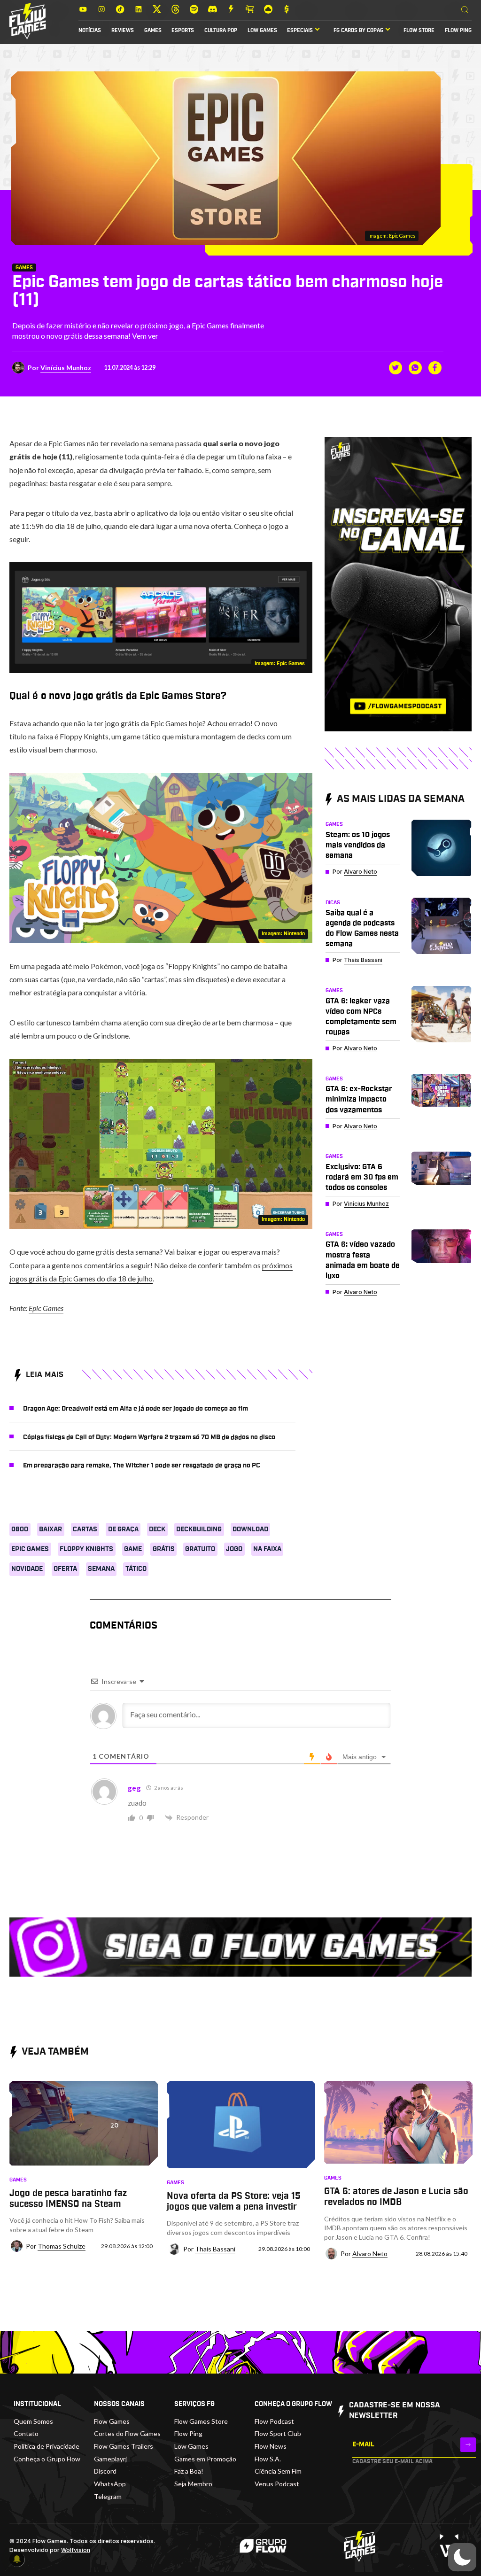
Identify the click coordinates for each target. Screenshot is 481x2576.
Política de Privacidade (47, 2446)
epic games (30, 1549)
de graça (123, 1529)
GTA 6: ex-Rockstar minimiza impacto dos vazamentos (359, 1099)
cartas (85, 1529)
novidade (27, 1569)
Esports (183, 31)
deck (157, 1529)
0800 (20, 1529)
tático (136, 1569)
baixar (50, 1529)
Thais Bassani (363, 960)
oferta (65, 1569)
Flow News (271, 2446)
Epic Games (46, 1308)
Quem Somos (33, 2421)
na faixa (267, 1549)
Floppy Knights (86, 1549)
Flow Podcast (274, 2421)
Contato (26, 2433)
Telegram (108, 2496)
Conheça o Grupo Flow (47, 2459)
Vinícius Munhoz (66, 368)
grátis (164, 1549)
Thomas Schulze (62, 2246)
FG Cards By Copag (358, 31)
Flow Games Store (201, 2421)
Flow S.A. (268, 2459)
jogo (234, 1549)
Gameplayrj (110, 2459)
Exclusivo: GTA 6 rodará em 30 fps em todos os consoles (362, 1177)
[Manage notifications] (17, 2559)
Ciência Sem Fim (278, 2471)
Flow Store (419, 31)
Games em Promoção (205, 2459)
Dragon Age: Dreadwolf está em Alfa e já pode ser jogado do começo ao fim (136, 1409)
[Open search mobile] (465, 10)
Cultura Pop (221, 31)
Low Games (262, 31)
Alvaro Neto (361, 872)
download (250, 1529)
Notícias (90, 31)
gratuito (200, 1549)
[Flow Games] (28, 21)
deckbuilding (199, 1529)
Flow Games (112, 2421)
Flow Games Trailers (124, 2446)
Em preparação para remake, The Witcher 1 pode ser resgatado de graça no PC (142, 1466)
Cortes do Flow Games (127, 2433)
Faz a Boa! (189, 2471)
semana (101, 1569)
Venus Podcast (277, 2484)
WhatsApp (110, 2484)
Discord (105, 2471)
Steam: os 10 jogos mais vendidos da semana (358, 845)
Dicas (333, 903)
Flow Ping (458, 31)
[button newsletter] (468, 2445)
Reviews (123, 31)
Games (153, 31)
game (133, 1549)
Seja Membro (193, 2484)
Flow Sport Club (278, 2433)
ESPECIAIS (300, 31)
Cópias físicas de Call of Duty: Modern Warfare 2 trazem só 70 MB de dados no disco (149, 1437)
